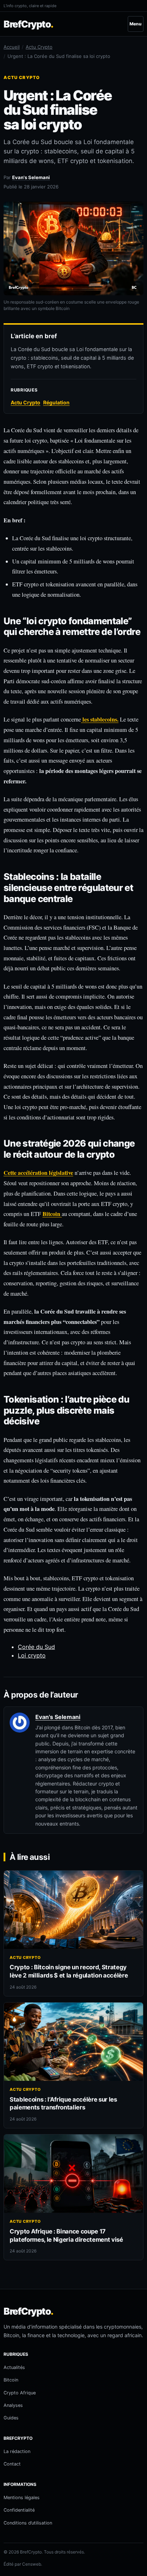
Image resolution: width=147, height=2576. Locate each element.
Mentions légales (22, 2498)
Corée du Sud (36, 1647)
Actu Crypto (39, 47)
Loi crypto (32, 1655)
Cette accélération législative (38, 1173)
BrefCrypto (28, 24)
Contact (12, 2464)
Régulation (56, 402)
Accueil (12, 47)
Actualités (14, 2367)
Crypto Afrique (20, 2393)
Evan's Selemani (31, 177)
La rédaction (17, 2451)
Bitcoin (52, 1214)
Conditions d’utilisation (28, 2523)
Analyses (13, 2405)
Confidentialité (19, 2510)
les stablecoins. (100, 719)
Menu (136, 24)
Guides (11, 2418)
